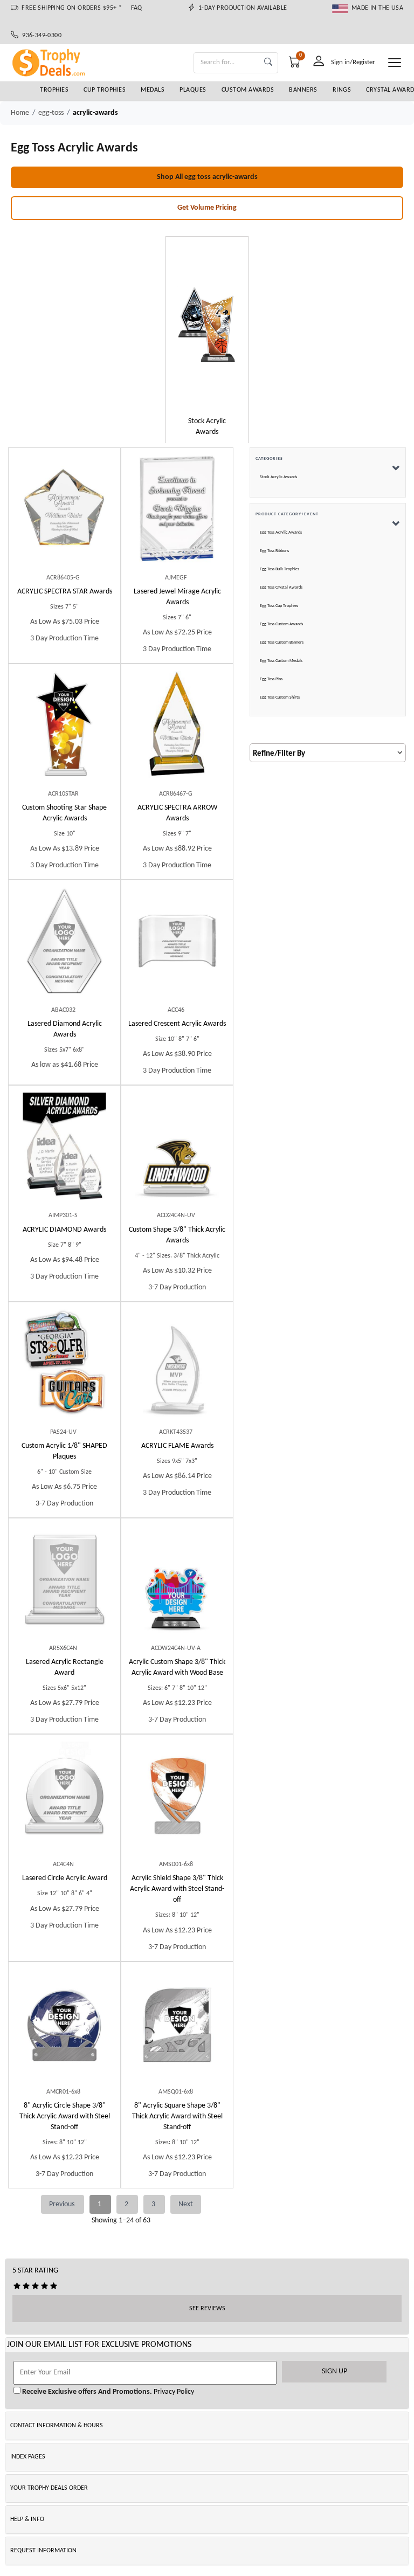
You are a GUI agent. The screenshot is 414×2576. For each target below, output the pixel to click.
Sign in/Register (353, 62)
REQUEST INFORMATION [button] (43, 2551)
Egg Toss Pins (271, 679)
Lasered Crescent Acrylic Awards (177, 1024)
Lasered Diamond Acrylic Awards (65, 1029)
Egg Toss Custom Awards (281, 624)
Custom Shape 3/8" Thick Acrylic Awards (177, 1235)
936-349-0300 (40, 36)
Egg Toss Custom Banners (282, 643)
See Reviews (207, 2309)
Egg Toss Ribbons (274, 551)
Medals (153, 90)
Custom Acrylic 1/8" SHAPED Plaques (64, 1451)
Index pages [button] (28, 2457)
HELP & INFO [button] (27, 2519)
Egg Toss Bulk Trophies (280, 569)
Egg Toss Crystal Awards (281, 588)
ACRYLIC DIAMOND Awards (64, 1230)
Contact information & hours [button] (57, 2426)
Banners (303, 90)
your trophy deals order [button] (49, 2488)
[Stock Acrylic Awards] (207, 324)
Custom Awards (248, 90)
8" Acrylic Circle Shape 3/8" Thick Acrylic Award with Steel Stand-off (65, 2116)
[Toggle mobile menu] (395, 63)
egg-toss (51, 113)
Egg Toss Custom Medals (281, 661)
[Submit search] (268, 63)
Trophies (54, 90)
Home (20, 113)
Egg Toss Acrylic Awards (281, 533)
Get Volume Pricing (207, 208)
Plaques (193, 90)
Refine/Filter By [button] (279, 754)
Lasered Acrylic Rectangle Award (65, 1667)
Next (186, 2204)
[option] (207, 341)
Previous (63, 2204)
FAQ (137, 8)
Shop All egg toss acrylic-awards (207, 177)
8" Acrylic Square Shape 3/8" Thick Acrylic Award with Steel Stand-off (177, 2116)
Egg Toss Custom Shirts (280, 697)
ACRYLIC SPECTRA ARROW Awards (177, 813)
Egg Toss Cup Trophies (279, 606)
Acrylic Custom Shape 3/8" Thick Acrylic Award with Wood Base (177, 1667)
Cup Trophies (105, 90)
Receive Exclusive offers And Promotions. (86, 2392)
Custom (64, 813)
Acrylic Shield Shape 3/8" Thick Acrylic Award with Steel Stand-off (177, 1889)
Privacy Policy (173, 2392)
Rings (342, 90)
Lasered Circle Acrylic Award (65, 1878)
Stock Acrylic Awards (278, 477)
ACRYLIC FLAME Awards (177, 1446)
